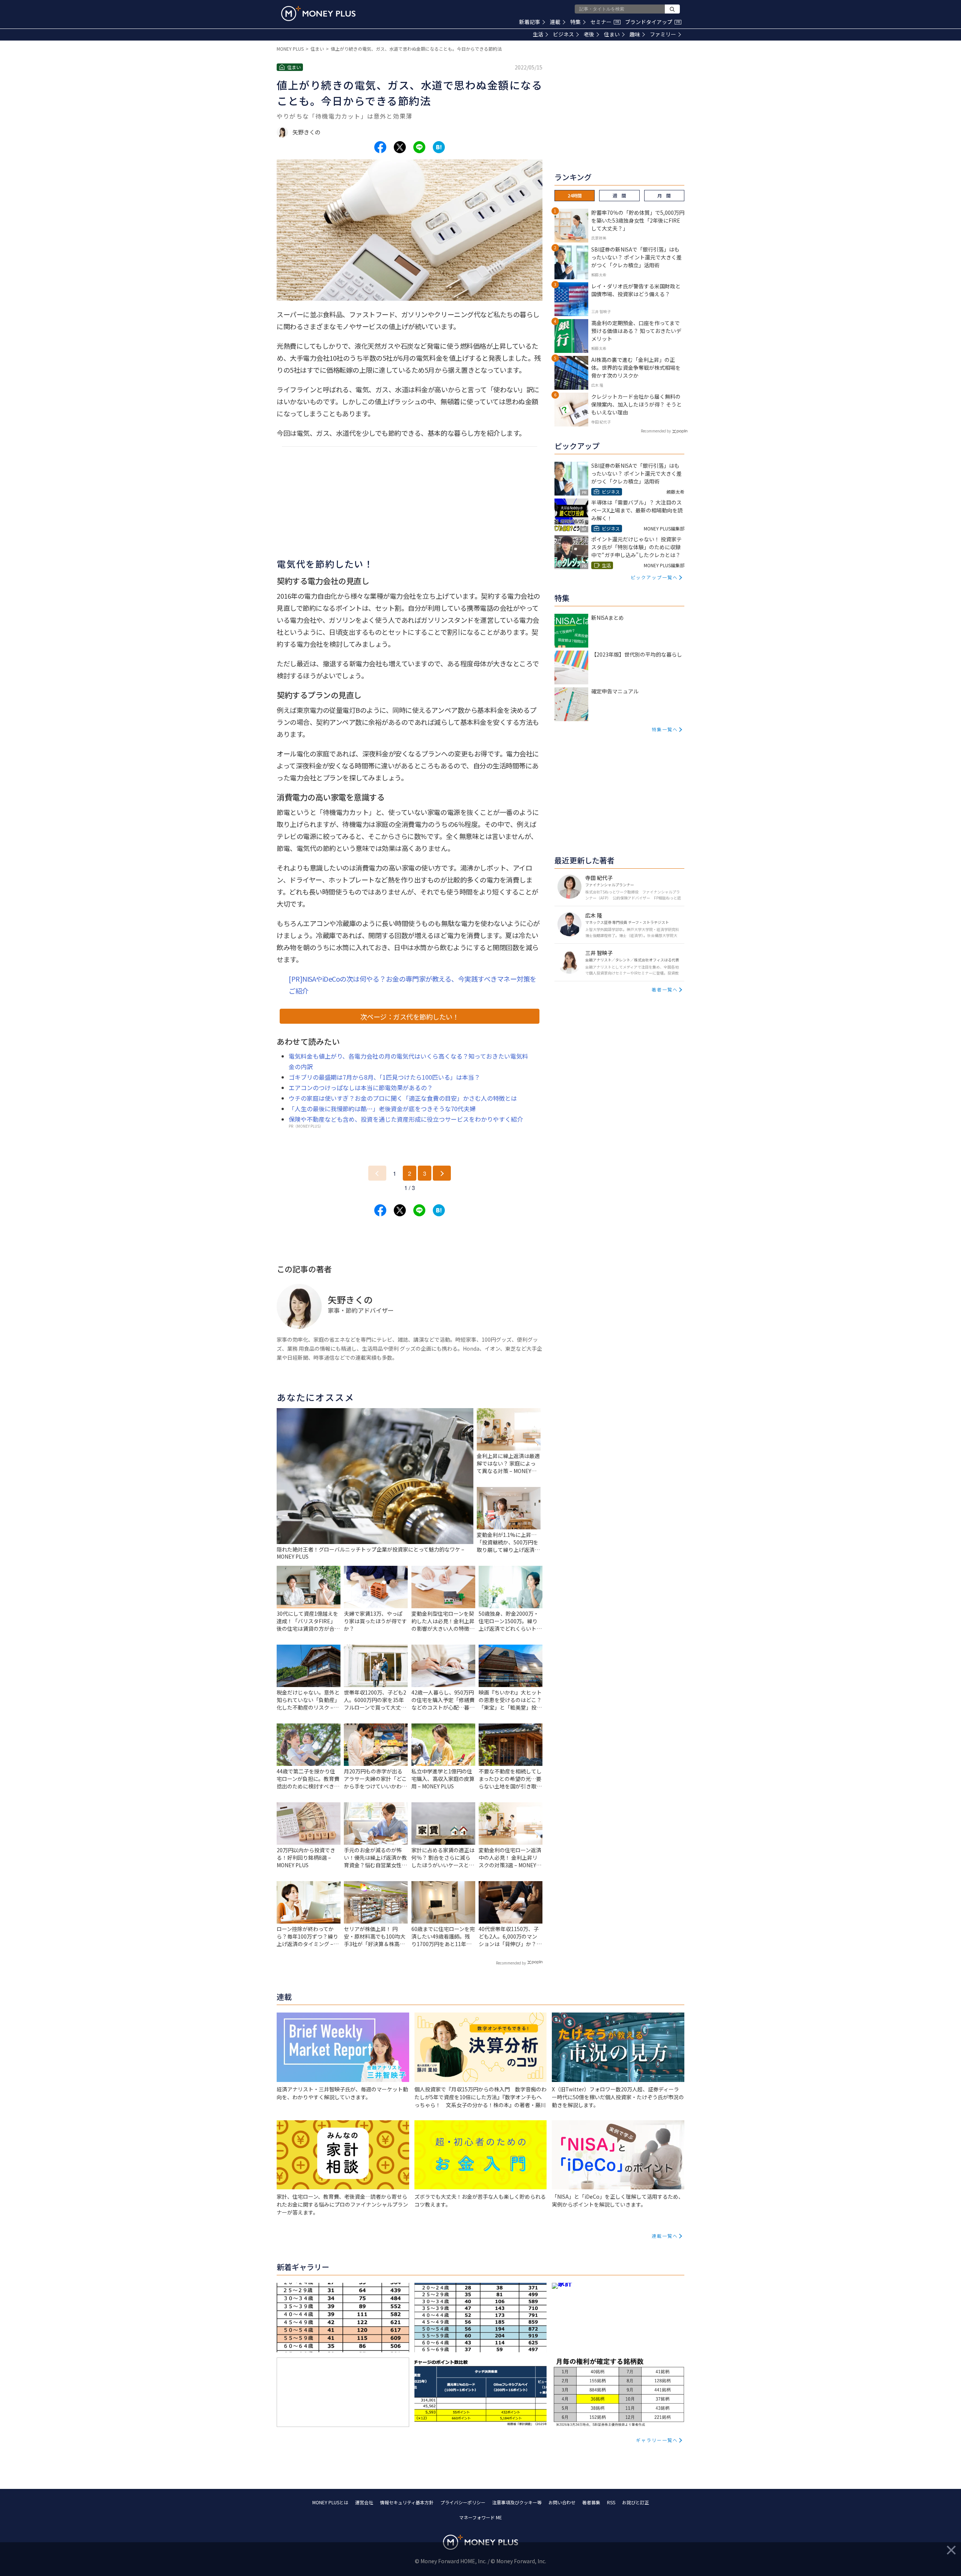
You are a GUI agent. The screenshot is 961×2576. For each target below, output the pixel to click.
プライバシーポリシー (463, 2502)
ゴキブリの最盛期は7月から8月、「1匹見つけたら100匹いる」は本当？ (384, 1077)
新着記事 (530, 22)
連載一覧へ (665, 2236)
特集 (575, 22)
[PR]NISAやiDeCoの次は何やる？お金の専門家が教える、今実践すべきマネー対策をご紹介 (413, 985)
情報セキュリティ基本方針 (407, 2502)
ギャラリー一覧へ (657, 2440)
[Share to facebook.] (380, 147)
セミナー (605, 22)
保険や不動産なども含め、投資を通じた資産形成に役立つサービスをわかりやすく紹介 (406, 1119)
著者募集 (591, 2502)
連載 (555, 22)
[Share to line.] (419, 147)
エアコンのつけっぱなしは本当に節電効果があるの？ (361, 1088)
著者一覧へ (665, 989)
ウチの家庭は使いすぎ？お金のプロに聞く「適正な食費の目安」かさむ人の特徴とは (403, 1098)
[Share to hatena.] (439, 147)
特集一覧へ (665, 729)
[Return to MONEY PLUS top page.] (318, 14)
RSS (611, 2502)
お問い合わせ (562, 2502)
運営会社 (364, 2502)
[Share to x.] (400, 147)
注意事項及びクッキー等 (517, 2502)
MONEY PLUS (290, 49)
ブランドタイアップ (652, 22)
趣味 (635, 34)
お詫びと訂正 (636, 2502)
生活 (538, 34)
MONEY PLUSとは (330, 2502)
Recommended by (511, 1963)
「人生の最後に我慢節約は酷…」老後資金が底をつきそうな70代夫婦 (382, 1109)
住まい (612, 34)
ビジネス (563, 34)
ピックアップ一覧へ (654, 577)
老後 (589, 34)
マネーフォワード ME (480, 2517)
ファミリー (663, 34)
